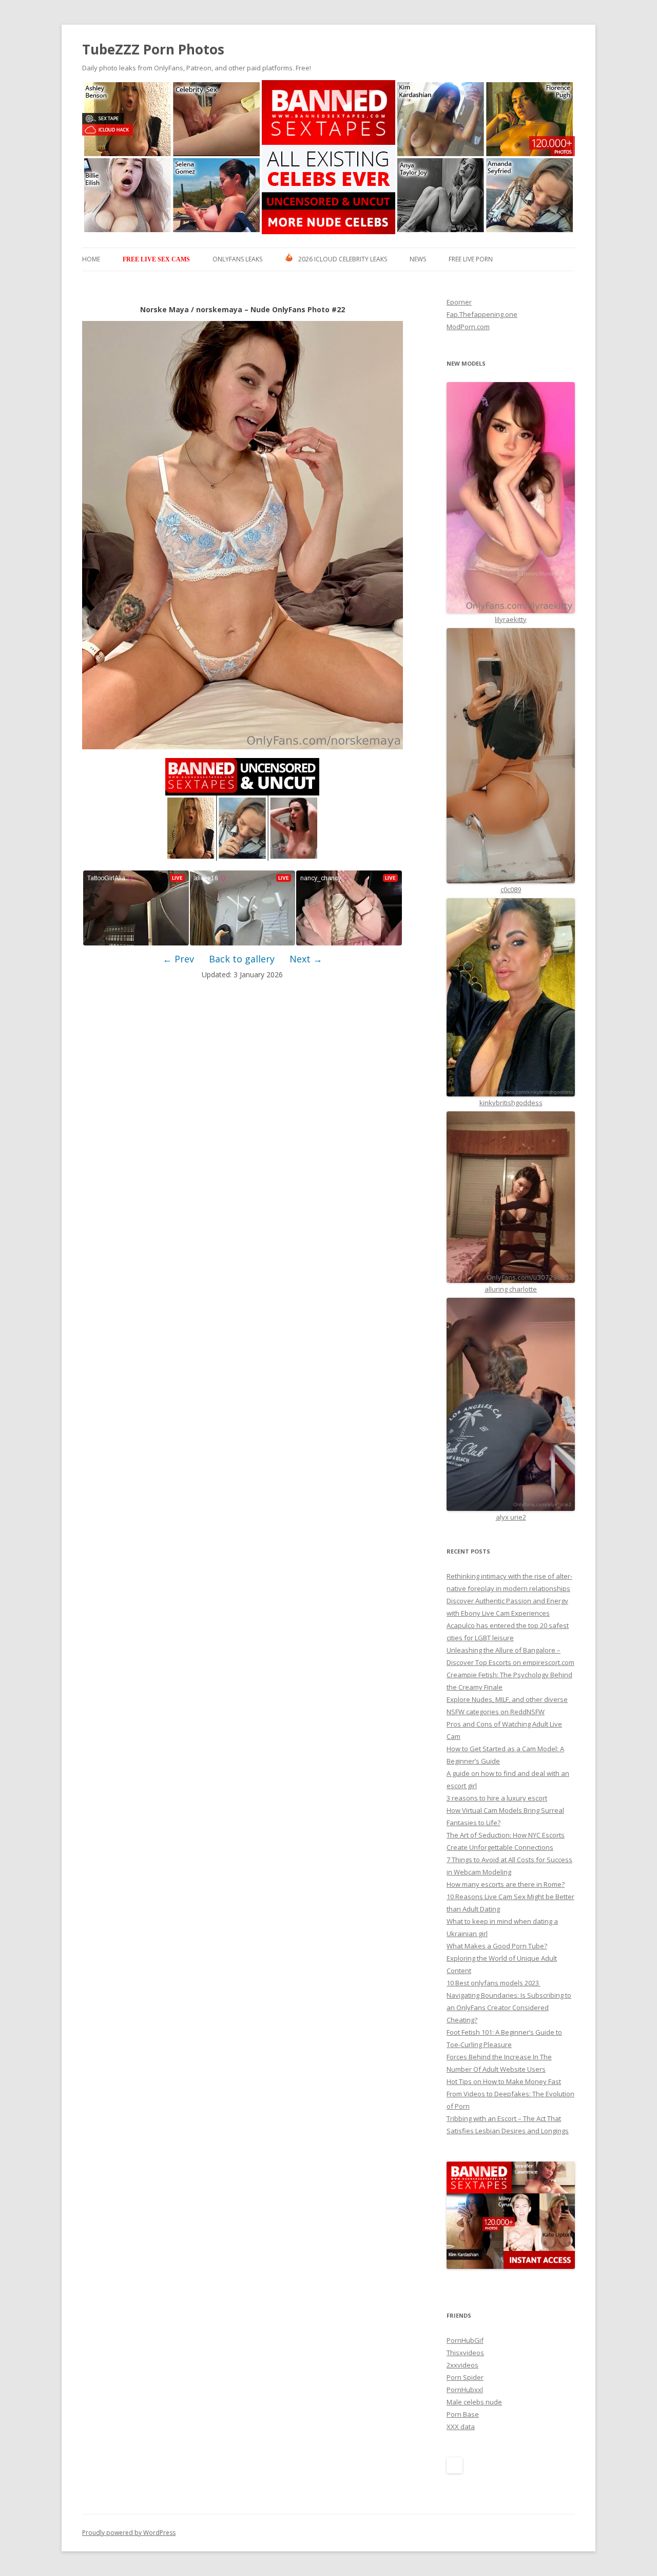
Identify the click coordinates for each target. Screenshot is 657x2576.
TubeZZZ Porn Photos (153, 49)
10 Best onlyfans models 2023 (494, 1983)
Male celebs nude (474, 2402)
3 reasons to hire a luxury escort (497, 1798)
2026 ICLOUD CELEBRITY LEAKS (343, 259)
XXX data (461, 2427)
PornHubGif (465, 2340)
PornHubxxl (465, 2390)
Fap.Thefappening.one (482, 314)
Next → (306, 959)
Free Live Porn (471, 259)
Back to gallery (242, 959)
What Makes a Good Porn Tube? (497, 1946)
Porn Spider (465, 2377)
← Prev (178, 959)
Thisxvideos (465, 2353)
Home (91, 259)
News (418, 259)
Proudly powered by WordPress (129, 2533)
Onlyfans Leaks (237, 259)
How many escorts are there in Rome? (506, 1884)
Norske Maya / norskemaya (191, 309)
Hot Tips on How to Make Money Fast (504, 2081)
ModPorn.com (468, 327)
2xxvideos (462, 2365)
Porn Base (463, 2414)
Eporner (459, 302)
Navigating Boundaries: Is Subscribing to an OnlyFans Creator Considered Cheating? (509, 2007)
